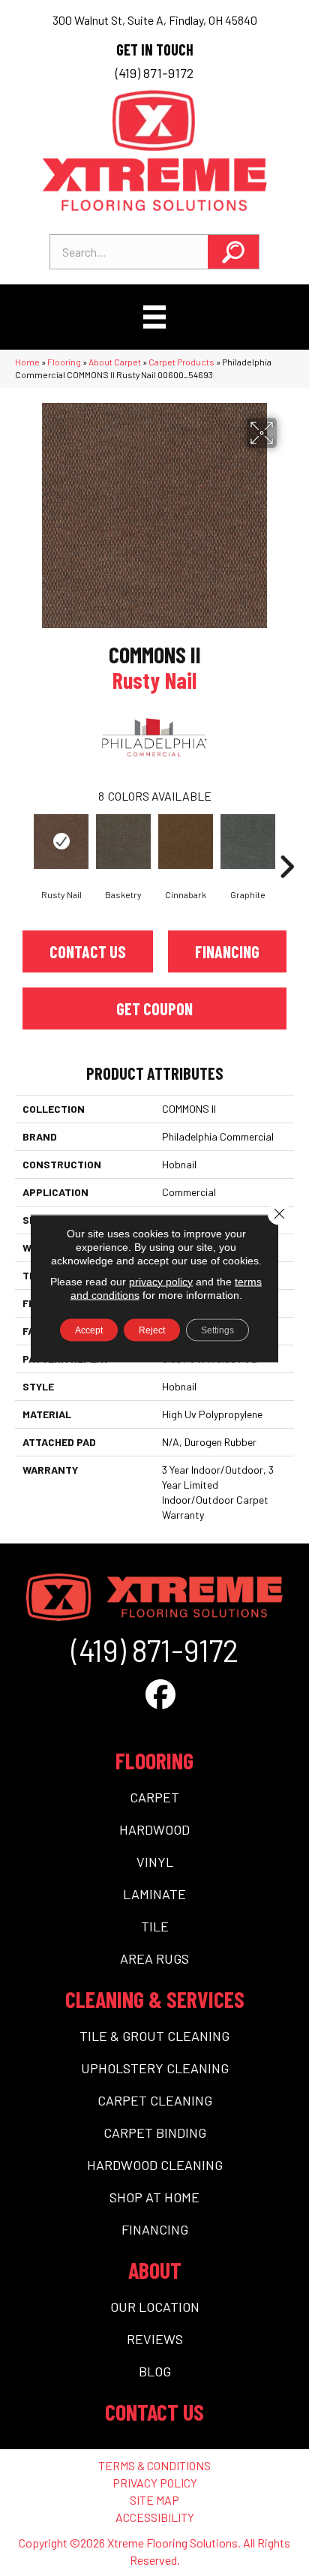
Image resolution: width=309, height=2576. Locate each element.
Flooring (64, 362)
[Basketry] (123, 842)
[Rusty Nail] (61, 842)
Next (286, 844)
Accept (89, 1330)
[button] (233, 252)
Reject (152, 1330)
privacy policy (161, 1281)
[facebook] (160, 1694)
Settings (217, 1330)
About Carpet (115, 362)
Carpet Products (181, 362)
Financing (227, 951)
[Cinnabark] (186, 842)
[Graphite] (248, 842)
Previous (22, 844)
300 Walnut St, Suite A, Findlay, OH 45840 (155, 20)
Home (27, 362)
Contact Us (88, 951)
